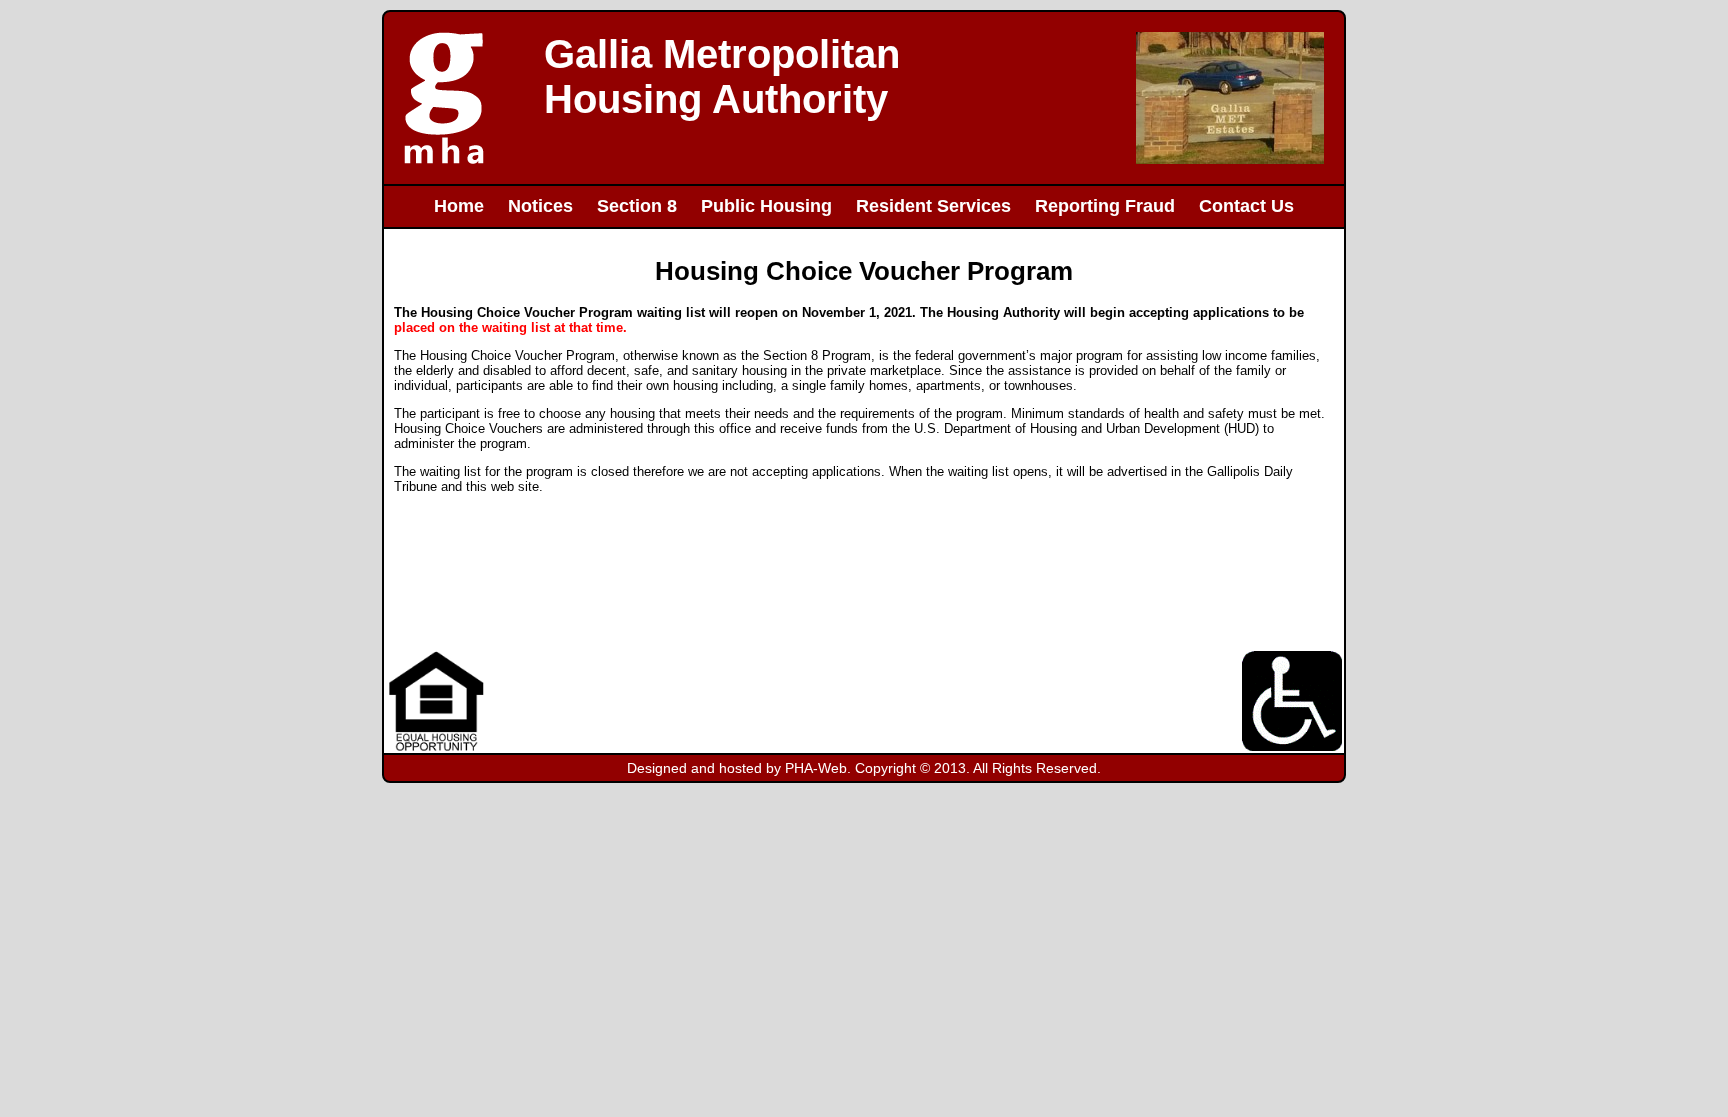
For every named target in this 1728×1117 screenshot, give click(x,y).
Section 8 (637, 206)
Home (459, 206)
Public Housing (766, 206)
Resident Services (933, 206)
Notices (540, 206)
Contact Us (1246, 206)
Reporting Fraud (1105, 206)
